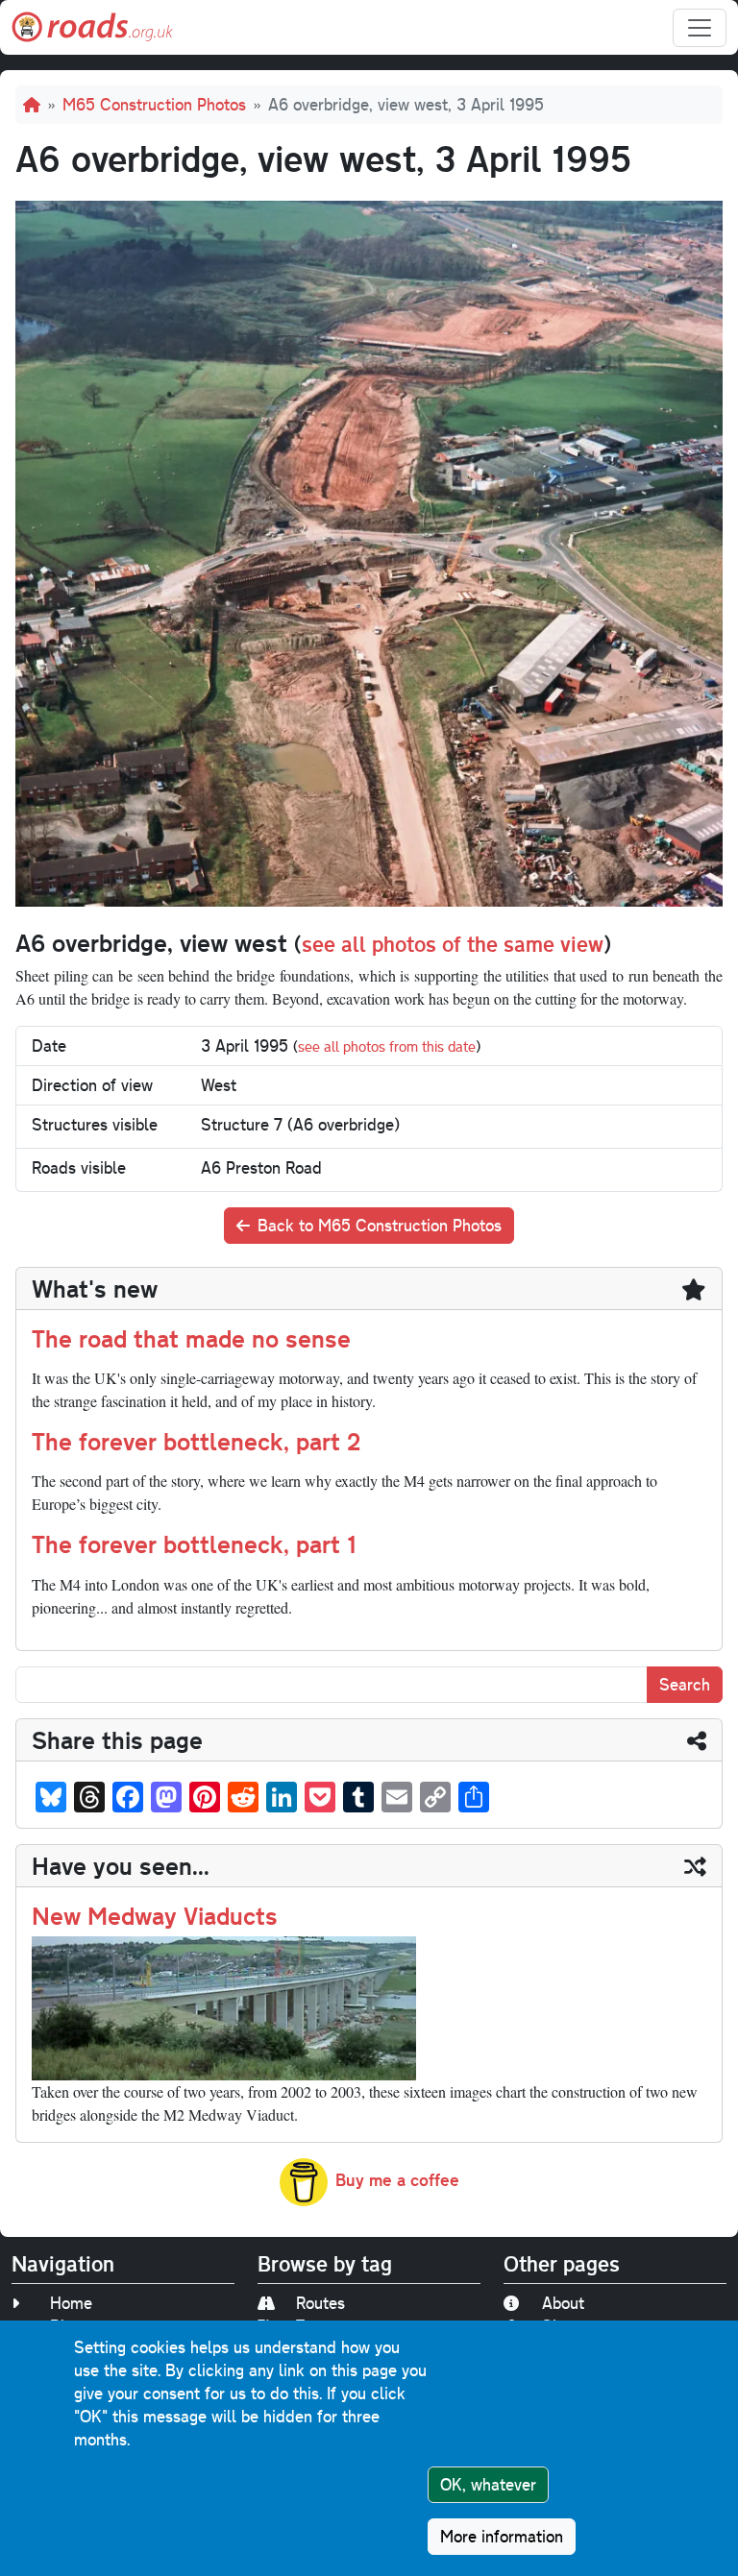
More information (502, 2536)
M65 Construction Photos (154, 104)
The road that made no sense (191, 1338)
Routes (320, 2303)
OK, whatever (488, 2484)
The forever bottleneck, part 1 (194, 1543)
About (563, 2303)
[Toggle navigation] (700, 28)
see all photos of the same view (453, 944)
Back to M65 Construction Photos (380, 1225)
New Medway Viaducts (155, 1915)
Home (71, 2303)
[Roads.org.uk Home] (92, 27)
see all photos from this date (387, 1046)
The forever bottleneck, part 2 (196, 1441)
